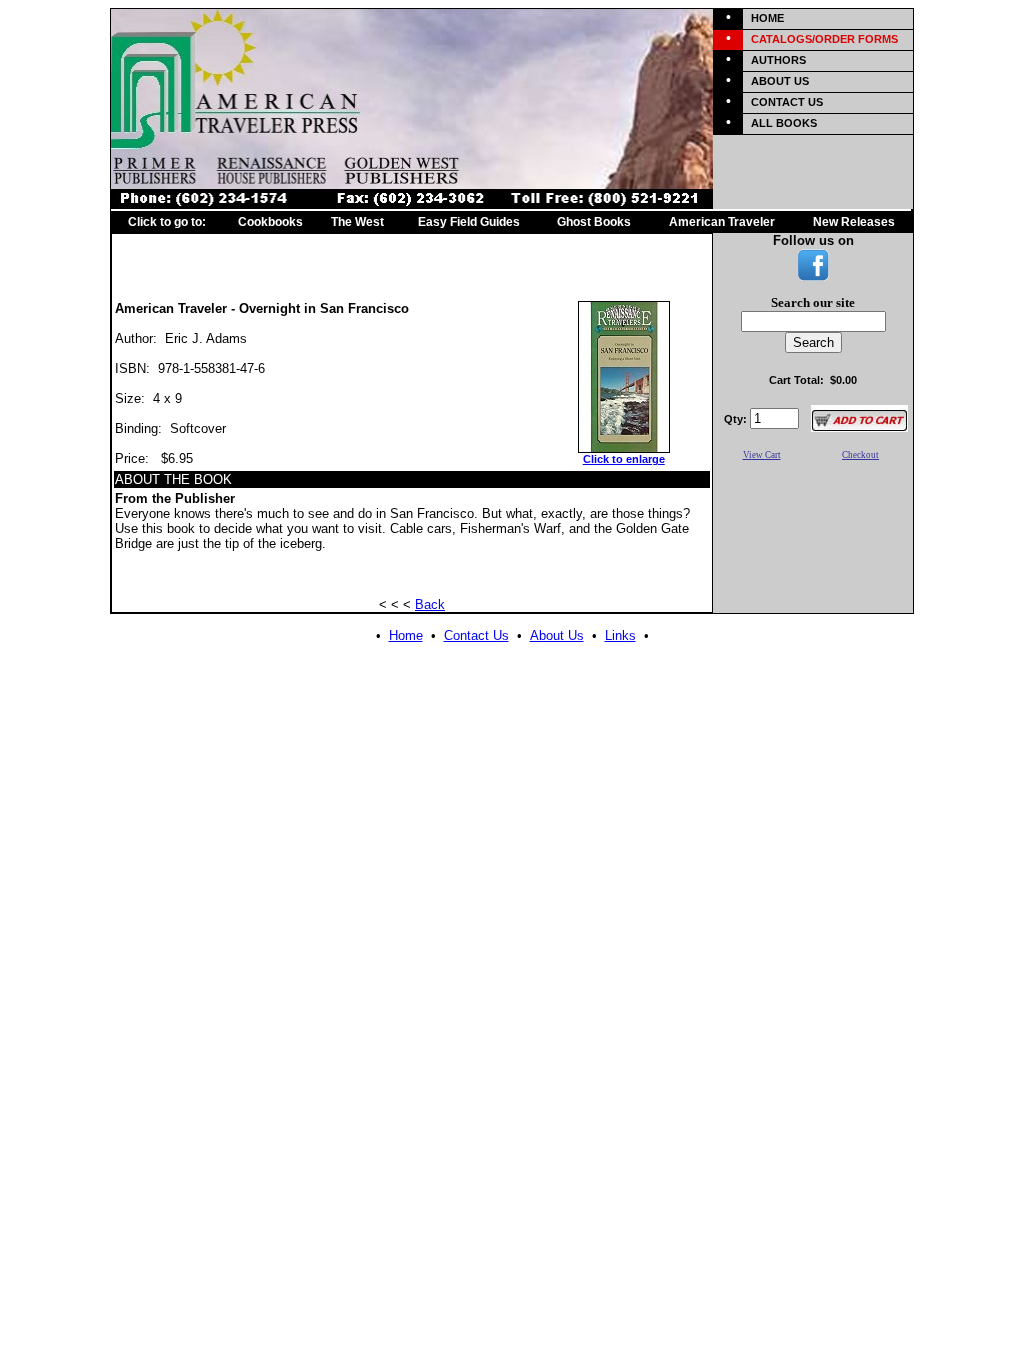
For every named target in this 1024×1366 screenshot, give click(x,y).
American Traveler (722, 222)
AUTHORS (778, 60)
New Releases (854, 222)
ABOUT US (780, 81)
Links (620, 635)
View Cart (762, 455)
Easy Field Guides (469, 222)
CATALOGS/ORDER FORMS (824, 39)
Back (430, 604)
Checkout (860, 455)
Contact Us (476, 635)
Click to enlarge (624, 459)
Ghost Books (594, 222)
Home (406, 635)
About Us (557, 635)
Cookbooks (270, 222)
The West (357, 222)
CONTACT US (787, 102)
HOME (767, 18)
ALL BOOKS (784, 123)
